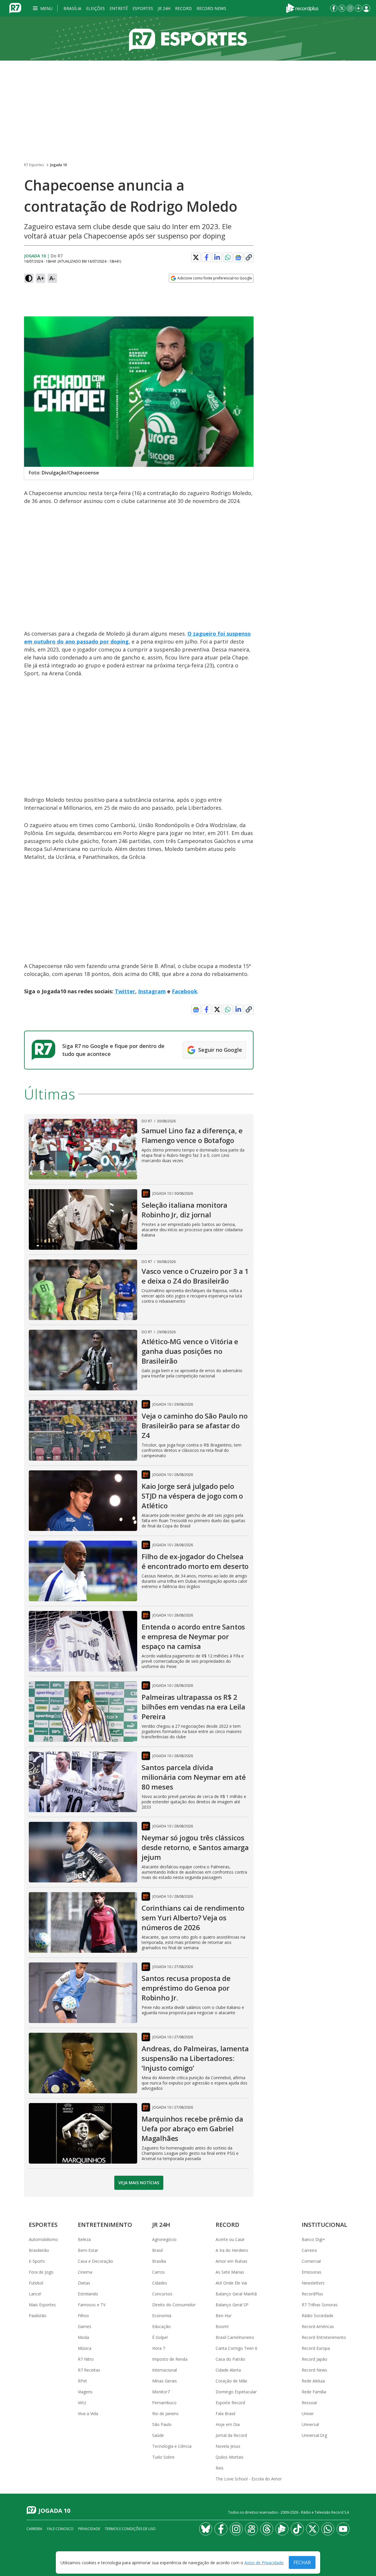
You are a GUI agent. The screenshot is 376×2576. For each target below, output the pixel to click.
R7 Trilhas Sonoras (320, 2305)
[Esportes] (188, 39)
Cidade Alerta (228, 2370)
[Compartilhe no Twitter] (196, 257)
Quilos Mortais (230, 2457)
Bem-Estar (88, 2250)
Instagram (152, 991)
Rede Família (314, 2392)
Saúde (158, 2435)
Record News (211, 8)
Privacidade (89, 2529)
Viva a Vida (88, 2413)
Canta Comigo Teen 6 (236, 2348)
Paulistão (38, 2316)
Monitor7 (161, 2392)
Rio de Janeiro (165, 2413)
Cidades (160, 2283)
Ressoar (309, 2403)
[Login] (366, 8)
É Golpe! (160, 2337)
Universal (310, 2424)
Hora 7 (159, 2348)
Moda (83, 2337)
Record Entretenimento (324, 2337)
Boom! (222, 2326)
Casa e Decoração (95, 2261)
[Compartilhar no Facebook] (207, 257)
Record (183, 8)
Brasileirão (39, 2250)
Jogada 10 (59, 165)
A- (52, 278)
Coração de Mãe (231, 2381)
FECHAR (302, 2562)
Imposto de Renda (170, 2359)
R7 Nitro (86, 2359)
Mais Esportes (42, 2305)
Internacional (164, 2370)
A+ (41, 278)
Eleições (95, 8)
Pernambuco (164, 2403)
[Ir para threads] (267, 2529)
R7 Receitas (89, 2370)
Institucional (324, 2225)
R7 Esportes (34, 165)
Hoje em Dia (228, 2424)
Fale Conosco (60, 2529)
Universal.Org (314, 2435)
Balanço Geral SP (232, 2305)
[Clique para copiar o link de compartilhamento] (249, 257)
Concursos (162, 2294)
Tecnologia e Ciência (172, 2446)
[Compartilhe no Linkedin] (217, 257)
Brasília (72, 8)
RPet (82, 2381)
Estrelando (88, 2294)
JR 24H (164, 8)
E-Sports (37, 2261)
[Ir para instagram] (350, 8)
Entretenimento (105, 2225)
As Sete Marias (230, 2272)
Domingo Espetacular (236, 2392)
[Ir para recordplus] (282, 2529)
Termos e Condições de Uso (130, 2529)
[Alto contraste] (29, 278)
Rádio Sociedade (318, 2316)
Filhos (83, 2316)
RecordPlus (312, 2294)
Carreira (309, 2250)
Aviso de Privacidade (264, 2563)
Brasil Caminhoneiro (235, 2337)
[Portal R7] (15, 8)
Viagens (85, 2392)
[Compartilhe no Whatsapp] (228, 257)
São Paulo (162, 2424)
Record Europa (316, 2348)
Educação (161, 2326)
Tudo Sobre (163, 2457)
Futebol (36, 2283)
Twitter (125, 991)
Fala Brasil (225, 2413)
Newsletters (313, 2283)
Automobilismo (43, 2239)
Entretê (119, 8)
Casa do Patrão (230, 2359)
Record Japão (314, 2359)
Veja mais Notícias (139, 2183)
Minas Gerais (164, 2381)
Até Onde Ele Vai (231, 2283)
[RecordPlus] (302, 8)
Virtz (82, 2403)
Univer (308, 2413)
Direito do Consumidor (174, 2305)
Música (85, 2348)
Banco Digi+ (313, 2239)
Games (85, 2326)
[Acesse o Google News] (238, 258)
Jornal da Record (231, 2435)
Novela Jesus (228, 2446)
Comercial (311, 2261)
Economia (162, 2316)
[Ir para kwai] (251, 2529)
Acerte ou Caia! (230, 2239)
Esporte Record (230, 2403)
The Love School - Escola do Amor (249, 2479)
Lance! (35, 2294)
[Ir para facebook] (334, 8)
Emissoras (312, 2272)
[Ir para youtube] (343, 2529)
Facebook (185, 991)
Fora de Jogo (41, 2272)
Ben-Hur (224, 2316)
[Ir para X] (342, 8)
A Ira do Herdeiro (232, 2250)
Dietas (84, 2283)
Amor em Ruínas (231, 2261)
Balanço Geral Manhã (236, 2294)
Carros (158, 2272)
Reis (220, 2468)
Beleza (84, 2239)
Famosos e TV (92, 2305)
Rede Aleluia (313, 2381)
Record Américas (318, 2326)
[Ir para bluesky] (206, 2529)
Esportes (143, 8)
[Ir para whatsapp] (328, 2529)
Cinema (85, 2272)
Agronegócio (164, 2239)
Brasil (157, 2250)
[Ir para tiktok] (297, 2529)
